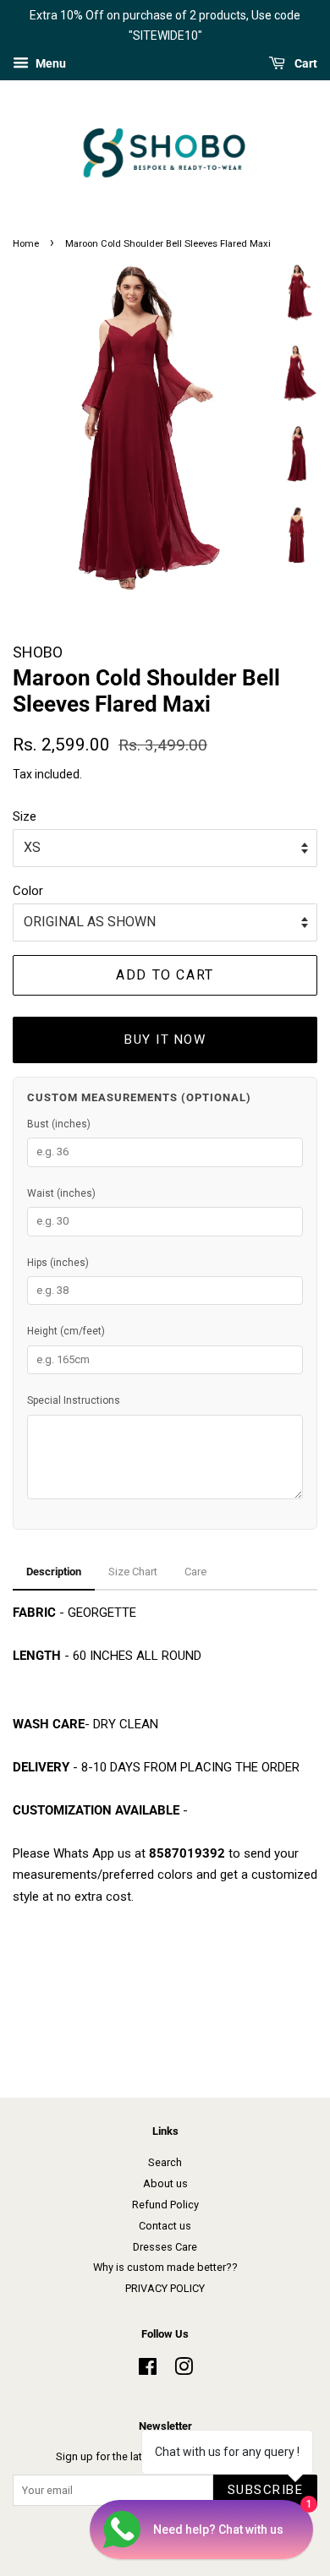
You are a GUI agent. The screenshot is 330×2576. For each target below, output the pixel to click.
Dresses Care (165, 2247)
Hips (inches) (58, 1263)
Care (195, 1572)
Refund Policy (165, 2205)
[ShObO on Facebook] (148, 2370)
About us (165, 2183)
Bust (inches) (59, 1124)
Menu (49, 63)
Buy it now (165, 1040)
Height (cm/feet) (66, 1331)
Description (54, 1572)
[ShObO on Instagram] (184, 2370)
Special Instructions (74, 1400)
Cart (305, 63)
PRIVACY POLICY (165, 2288)
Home (26, 244)
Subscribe (266, 2490)
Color (28, 891)
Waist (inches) (61, 1193)
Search (165, 2162)
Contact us (165, 2226)
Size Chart (133, 1572)
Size (25, 816)
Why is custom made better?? (165, 2267)
